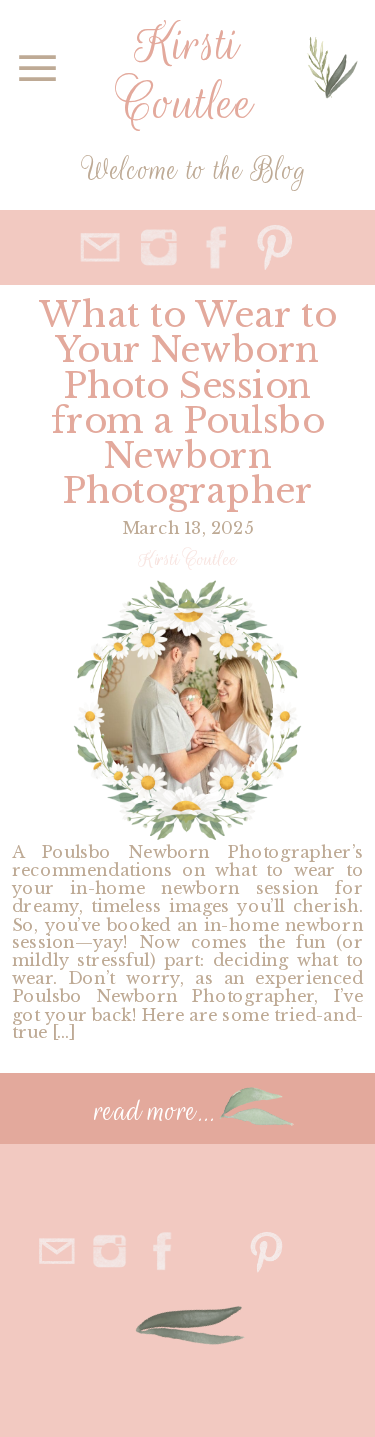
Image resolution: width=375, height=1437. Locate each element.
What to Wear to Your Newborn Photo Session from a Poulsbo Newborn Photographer (188, 402)
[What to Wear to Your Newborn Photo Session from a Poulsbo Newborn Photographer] (187, 710)
